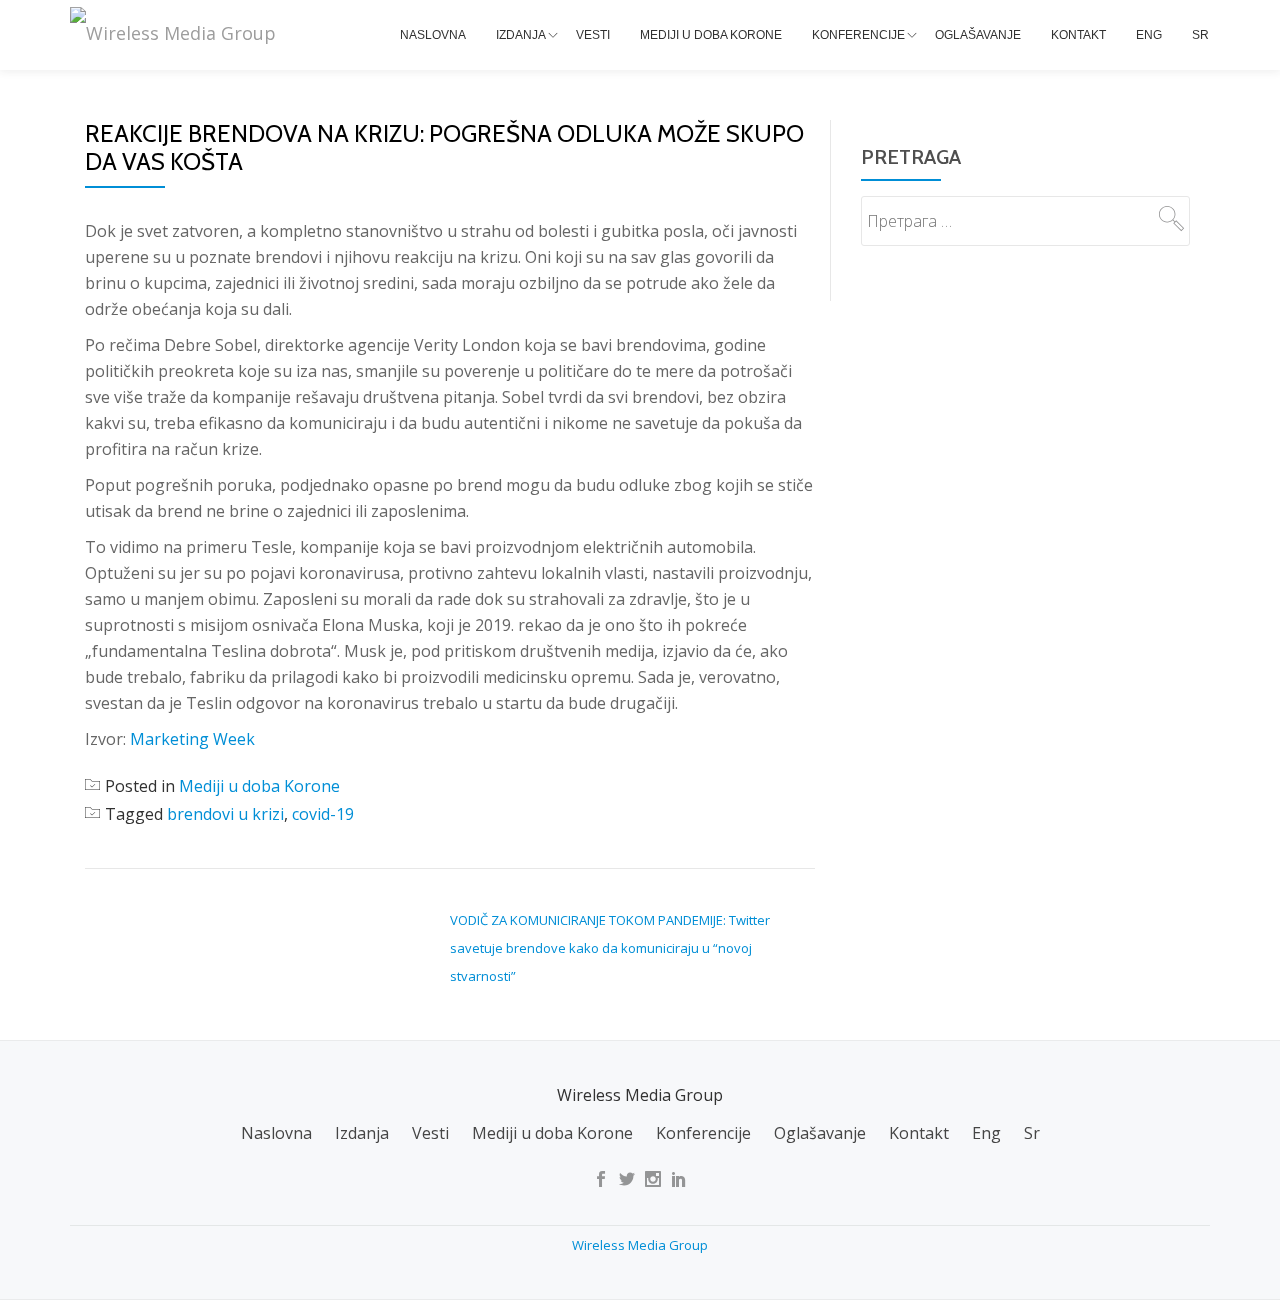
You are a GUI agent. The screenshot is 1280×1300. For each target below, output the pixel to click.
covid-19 (323, 814)
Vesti (593, 35)
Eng (1149, 35)
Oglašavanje (978, 35)
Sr (1200, 35)
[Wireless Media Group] (176, 33)
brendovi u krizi (225, 814)
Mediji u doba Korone (711, 35)
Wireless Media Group (640, 1245)
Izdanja (521, 35)
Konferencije (858, 35)
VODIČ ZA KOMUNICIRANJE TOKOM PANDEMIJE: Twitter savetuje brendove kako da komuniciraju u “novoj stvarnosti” (610, 948)
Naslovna (433, 35)
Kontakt (1078, 35)
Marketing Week (192, 739)
